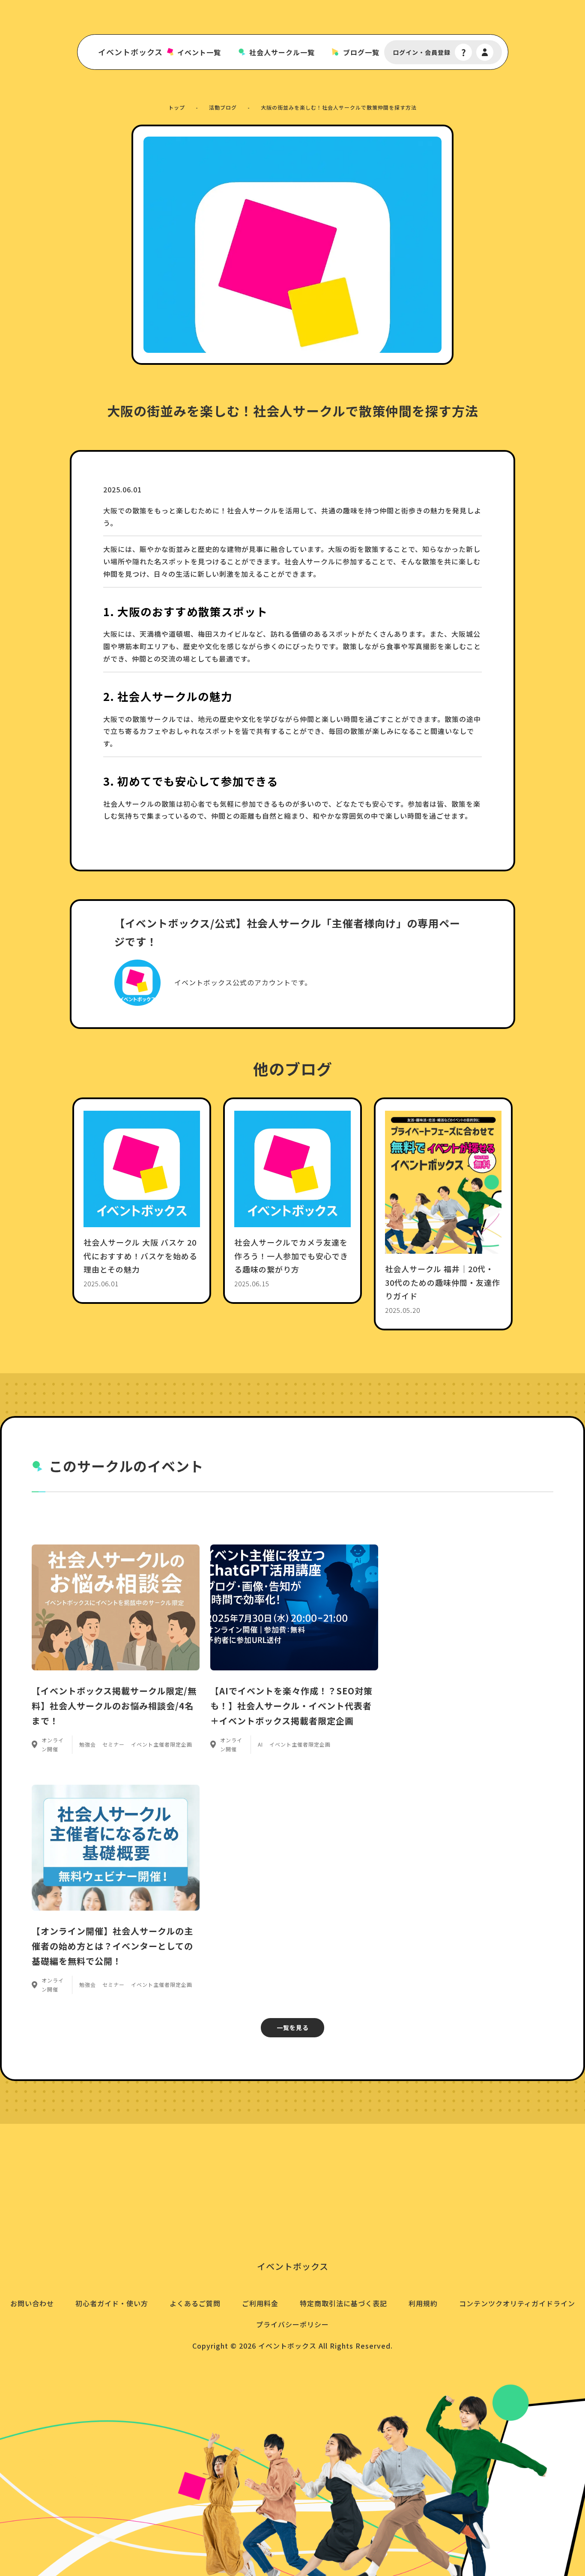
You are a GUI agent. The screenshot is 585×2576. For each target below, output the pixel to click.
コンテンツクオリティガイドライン (517, 2303)
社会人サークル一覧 (282, 52)
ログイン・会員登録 (422, 52)
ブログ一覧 (361, 52)
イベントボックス (130, 52)
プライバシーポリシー (292, 2324)
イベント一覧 (199, 52)
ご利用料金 (260, 2303)
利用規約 (423, 2303)
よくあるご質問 (195, 2303)
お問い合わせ (32, 2303)
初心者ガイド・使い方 (112, 2303)
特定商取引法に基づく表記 (343, 2303)
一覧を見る (293, 2027)
